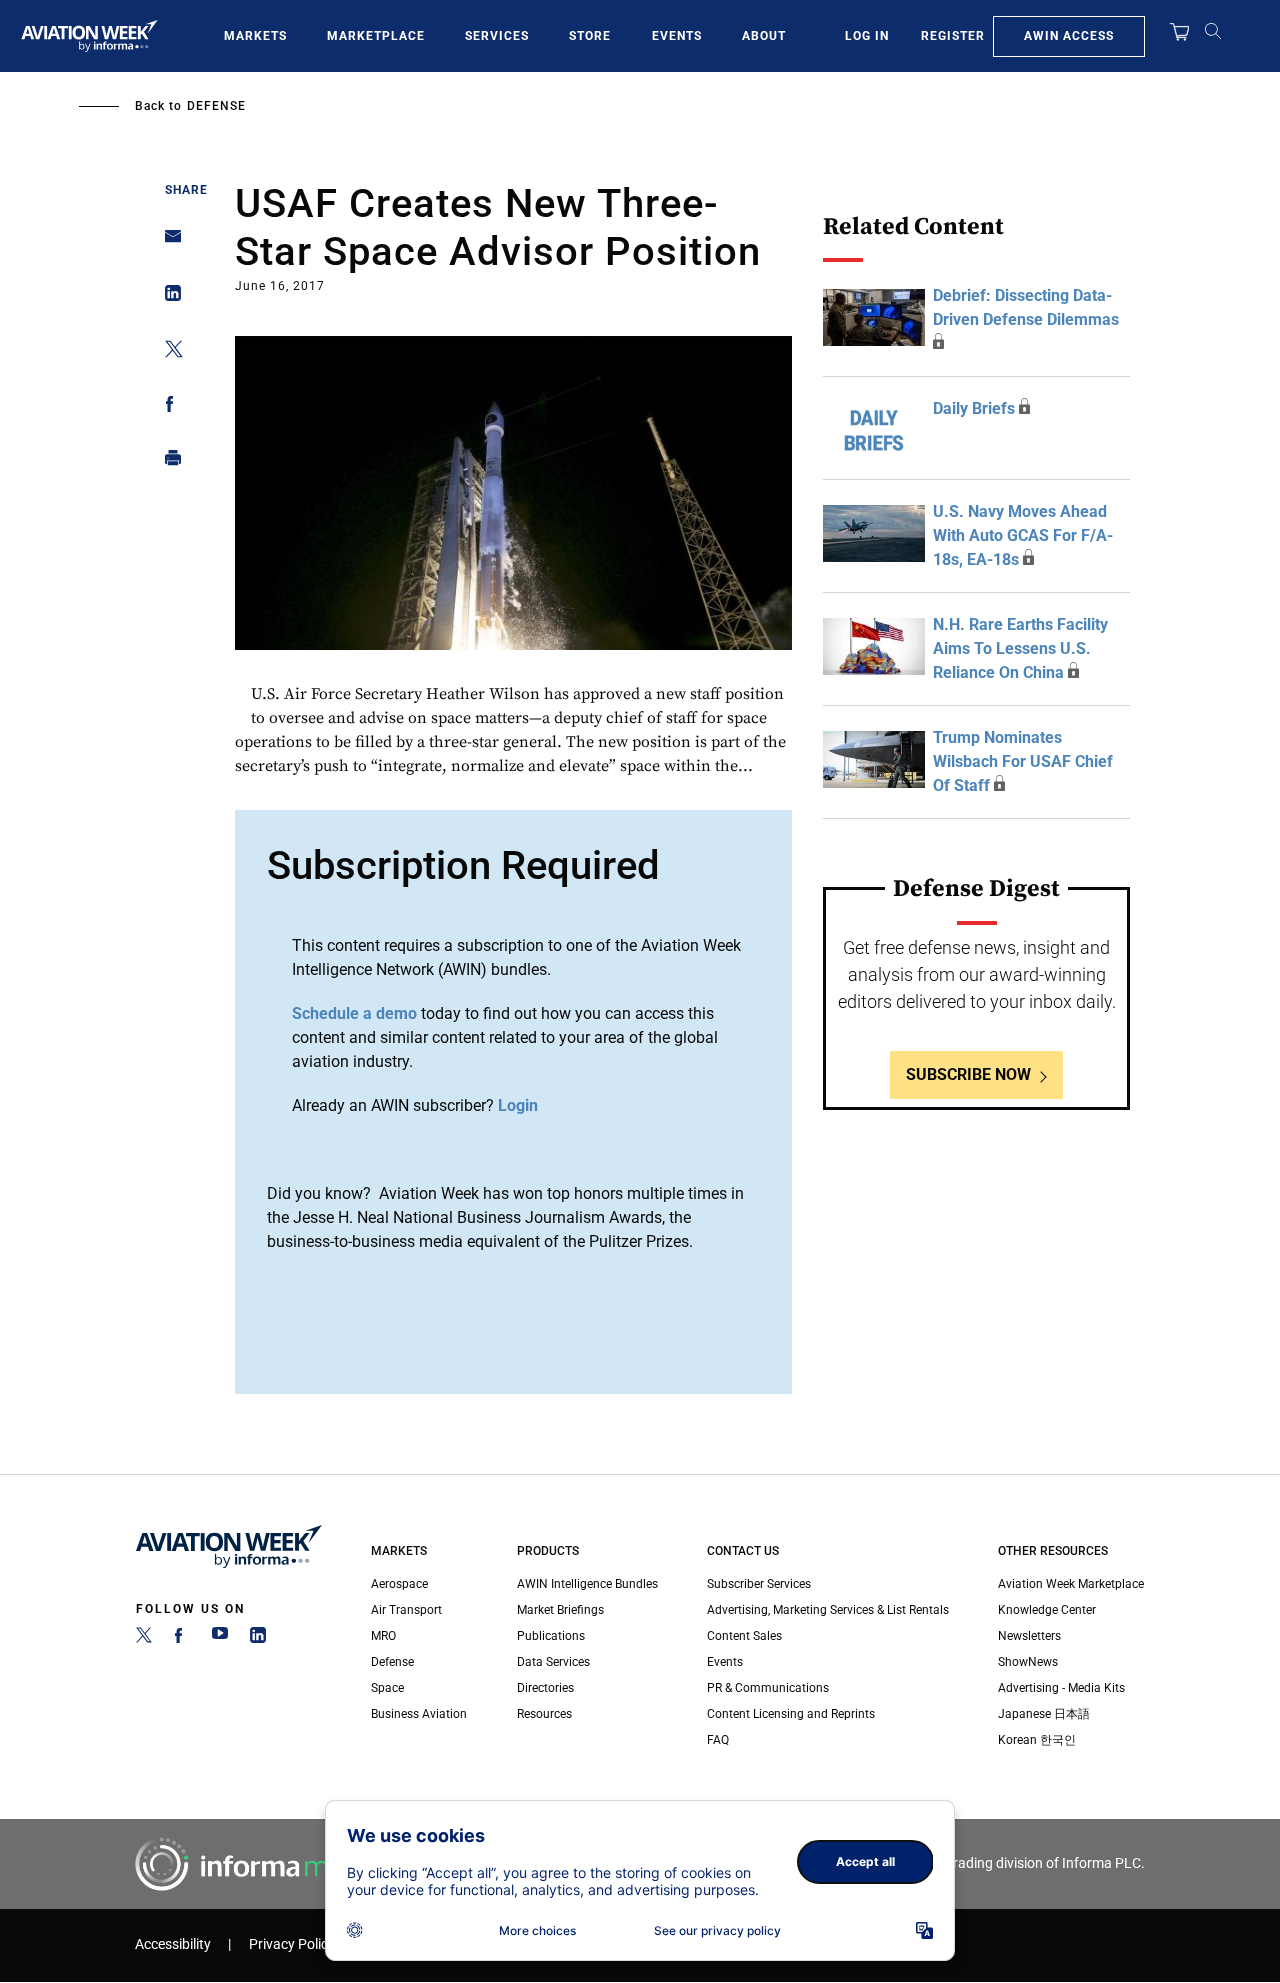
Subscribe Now (968, 1074)
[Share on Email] (167, 242)
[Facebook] (182, 1639)
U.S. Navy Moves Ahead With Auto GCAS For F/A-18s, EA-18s (1023, 535)
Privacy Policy (292, 1944)
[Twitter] (144, 1639)
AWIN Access (1069, 36)
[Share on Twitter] (167, 352)
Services (497, 36)
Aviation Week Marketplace (1071, 1584)
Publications (551, 1636)
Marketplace (376, 36)
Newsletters (1029, 1636)
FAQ (718, 1740)
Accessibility (173, 1944)
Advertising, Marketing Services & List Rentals (828, 1610)
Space (387, 1688)
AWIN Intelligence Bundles (587, 1584)
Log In (867, 36)
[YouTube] (220, 1639)
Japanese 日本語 (1044, 1714)
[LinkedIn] (258, 1639)
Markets (255, 36)
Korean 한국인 (1037, 1740)
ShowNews (1028, 1662)
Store (590, 36)
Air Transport (406, 1610)
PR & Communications (768, 1688)
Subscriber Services (759, 1584)
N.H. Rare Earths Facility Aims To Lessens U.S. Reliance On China (1020, 648)
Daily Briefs (974, 408)
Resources (544, 1714)
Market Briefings (560, 1610)
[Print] (167, 462)
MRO (383, 1636)
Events (677, 36)
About (764, 36)
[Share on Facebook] (167, 407)
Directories (545, 1688)
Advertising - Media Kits (1061, 1688)
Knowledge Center (1047, 1610)
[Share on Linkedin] (167, 297)
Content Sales (744, 1636)
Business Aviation (419, 1714)
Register (953, 36)
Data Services (553, 1662)
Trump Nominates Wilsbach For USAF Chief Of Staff (1023, 761)
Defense (216, 106)
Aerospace (399, 1584)
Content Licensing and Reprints (791, 1714)
